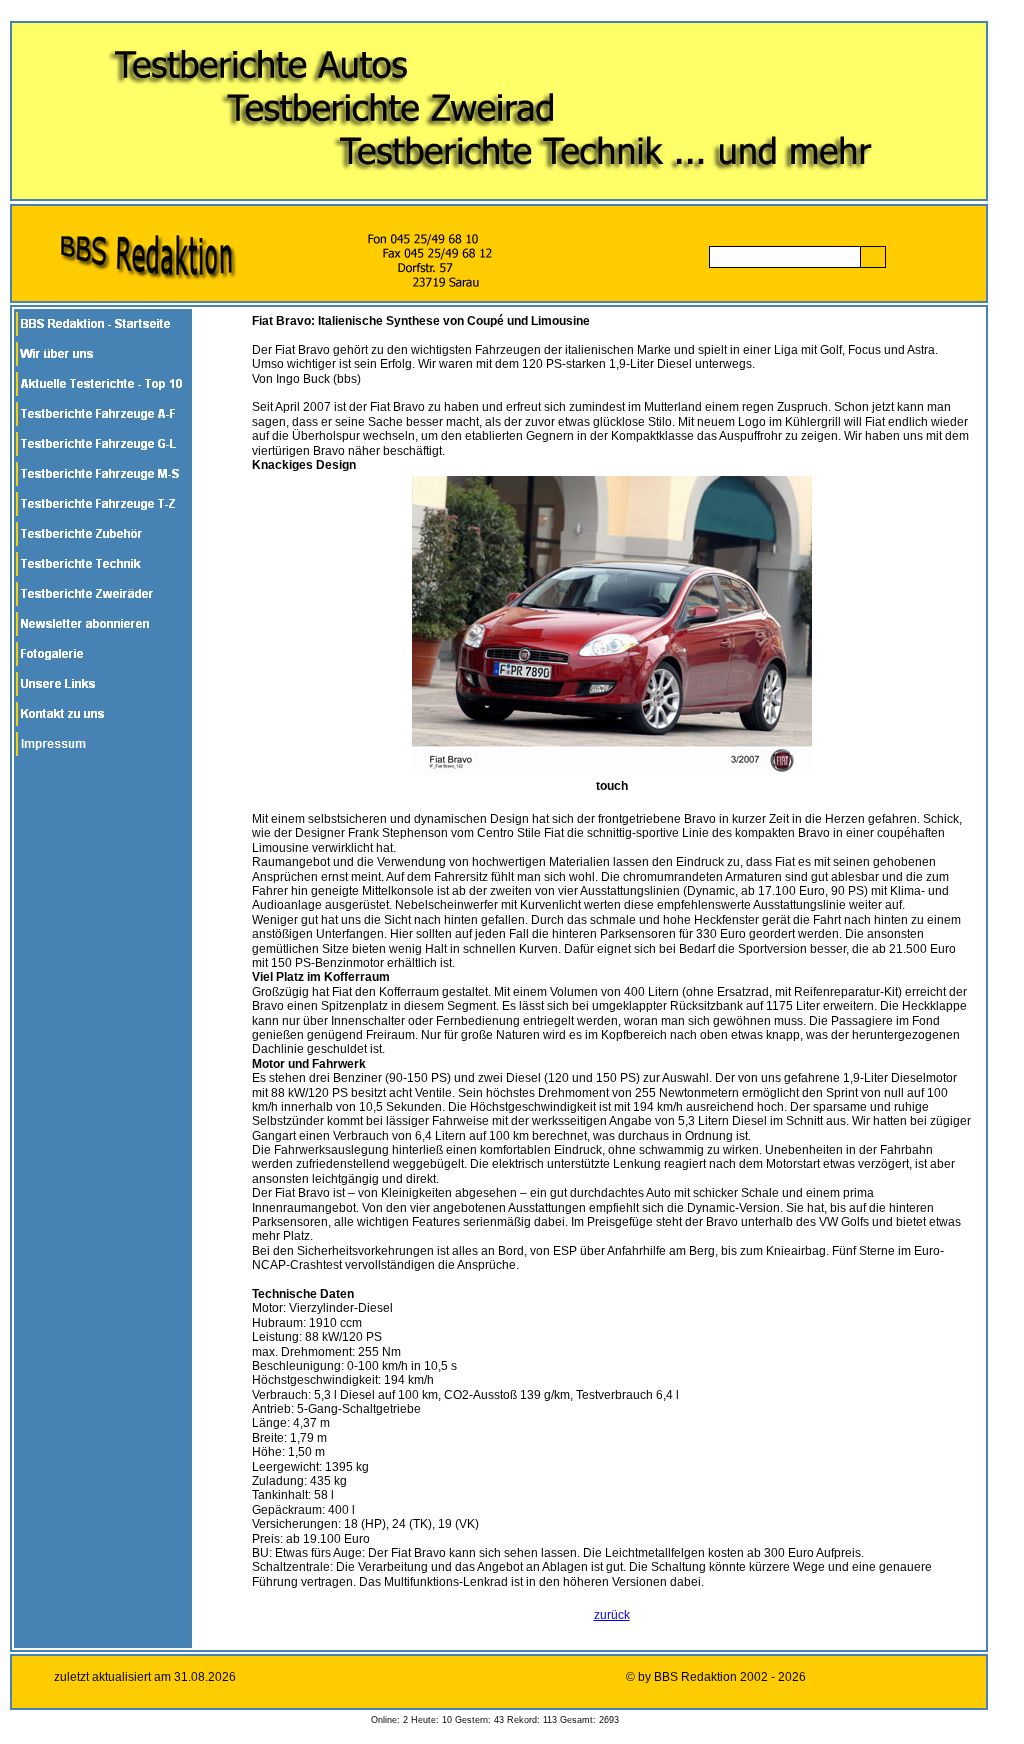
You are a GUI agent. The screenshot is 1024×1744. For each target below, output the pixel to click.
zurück (612, 1615)
